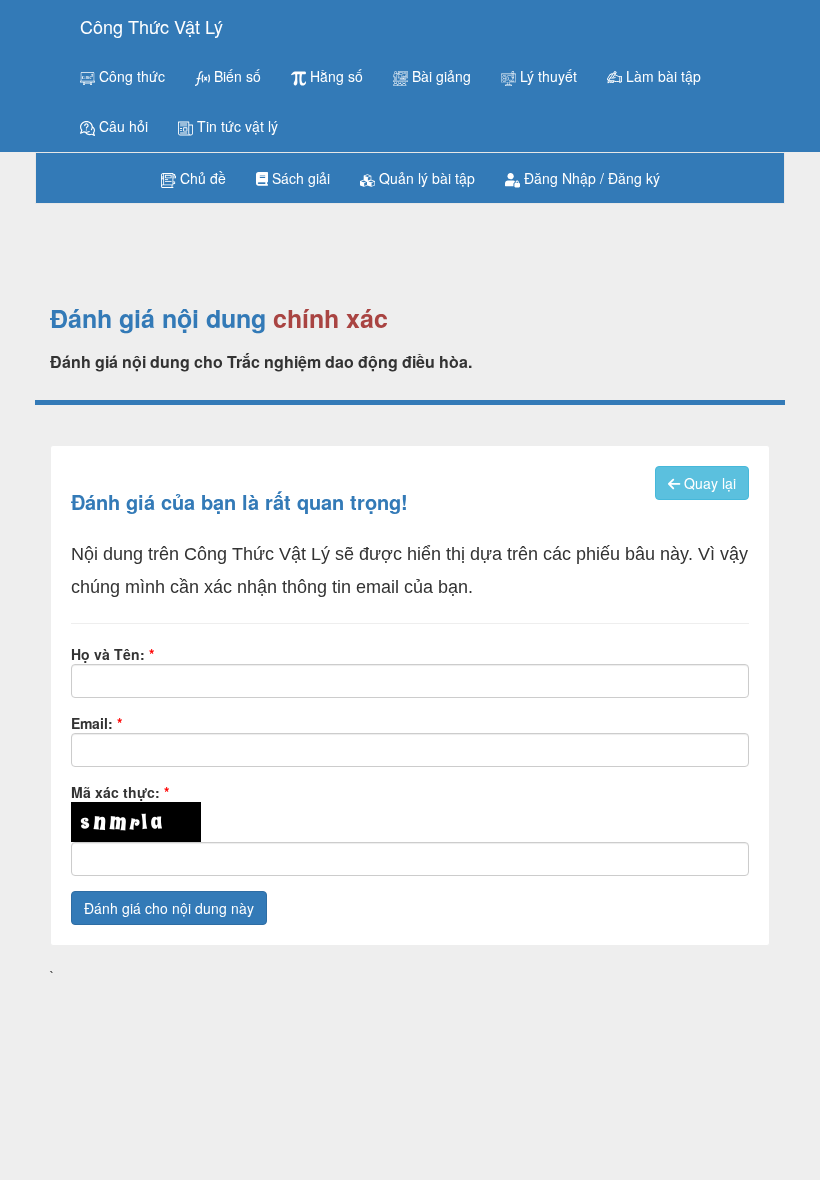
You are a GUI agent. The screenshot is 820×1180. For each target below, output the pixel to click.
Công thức (130, 76)
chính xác (330, 319)
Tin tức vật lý (235, 126)
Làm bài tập (661, 76)
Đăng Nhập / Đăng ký (590, 178)
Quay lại (708, 483)
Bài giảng (439, 76)
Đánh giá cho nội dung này (169, 908)
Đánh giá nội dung (158, 319)
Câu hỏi (121, 126)
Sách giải (299, 178)
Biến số (235, 76)
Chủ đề (201, 178)
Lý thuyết (546, 76)
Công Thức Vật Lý (151, 26)
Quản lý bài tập (425, 178)
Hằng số (334, 76)
